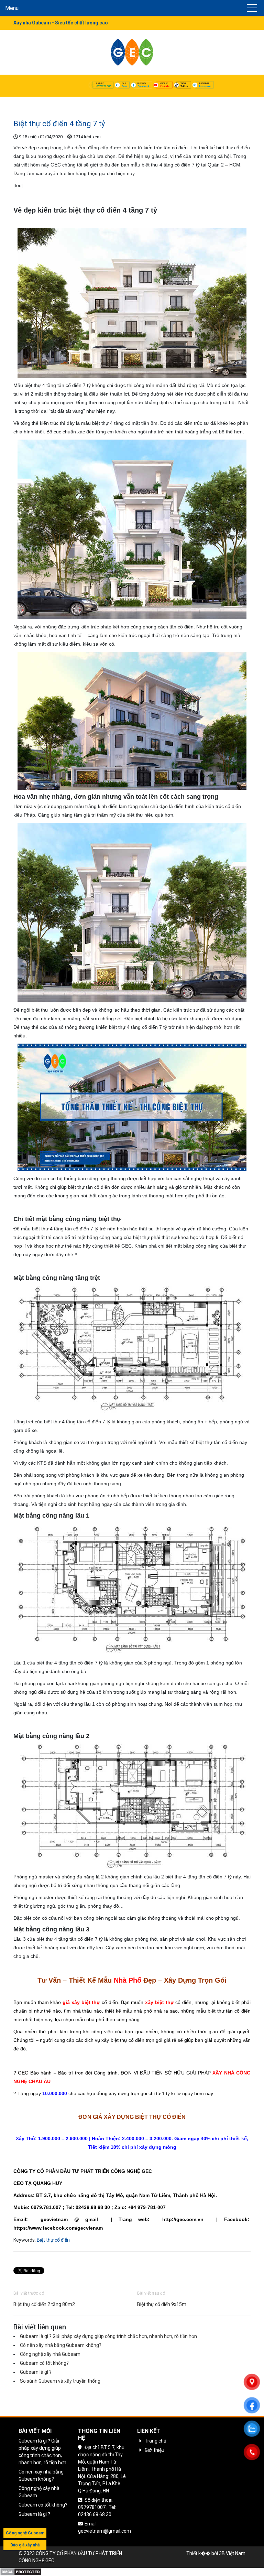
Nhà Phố (128, 1980)
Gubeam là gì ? (36, 2372)
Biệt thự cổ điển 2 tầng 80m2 (44, 2304)
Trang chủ (24, 102)
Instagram (205, 86)
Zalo (124, 86)
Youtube (165, 86)
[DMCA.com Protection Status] (21, 2571)
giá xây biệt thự (81, 2002)
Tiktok (184, 86)
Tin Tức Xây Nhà (57, 102)
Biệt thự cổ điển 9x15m (162, 2304)
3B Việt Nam (232, 2553)
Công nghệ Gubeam (25, 2533)
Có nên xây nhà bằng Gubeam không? (61, 2345)
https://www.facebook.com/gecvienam (58, 2228)
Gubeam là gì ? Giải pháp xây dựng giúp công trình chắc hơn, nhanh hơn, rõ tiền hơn (108, 2336)
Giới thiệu (155, 2450)
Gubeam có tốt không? (44, 2363)
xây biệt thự (159, 2002)
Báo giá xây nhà (25, 2545)
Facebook (143, 86)
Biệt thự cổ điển (53, 2240)
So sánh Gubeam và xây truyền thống (60, 2381)
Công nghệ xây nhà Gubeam (50, 2354)
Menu (12, 8)
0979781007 (103, 86)
